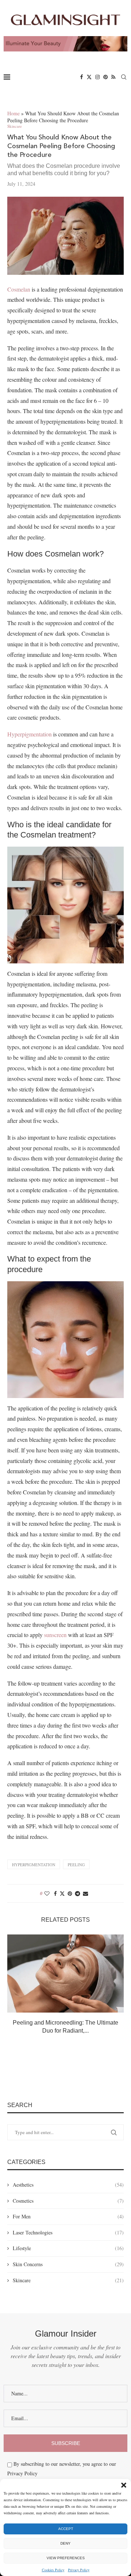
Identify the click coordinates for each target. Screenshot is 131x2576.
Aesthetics (68, 2185)
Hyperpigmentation (29, 734)
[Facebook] (82, 77)
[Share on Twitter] (62, 1893)
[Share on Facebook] (55, 1893)
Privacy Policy (79, 2570)
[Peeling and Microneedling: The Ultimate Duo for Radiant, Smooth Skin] (65, 1973)
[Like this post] (47, 1893)
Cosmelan (19, 289)
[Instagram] (98, 77)
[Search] (124, 77)
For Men (68, 2216)
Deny (65, 2543)
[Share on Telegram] (78, 1893)
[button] (124, 2485)
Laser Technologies (68, 2232)
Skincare (68, 2280)
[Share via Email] (86, 1893)
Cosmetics (68, 2201)
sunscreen (55, 1635)
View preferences (66, 2558)
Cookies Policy (53, 2570)
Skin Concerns (68, 2264)
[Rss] (113, 77)
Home (13, 113)
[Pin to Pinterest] (70, 1893)
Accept (66, 2529)
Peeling (76, 1865)
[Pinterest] (106, 77)
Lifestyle (68, 2248)
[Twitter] (89, 77)
